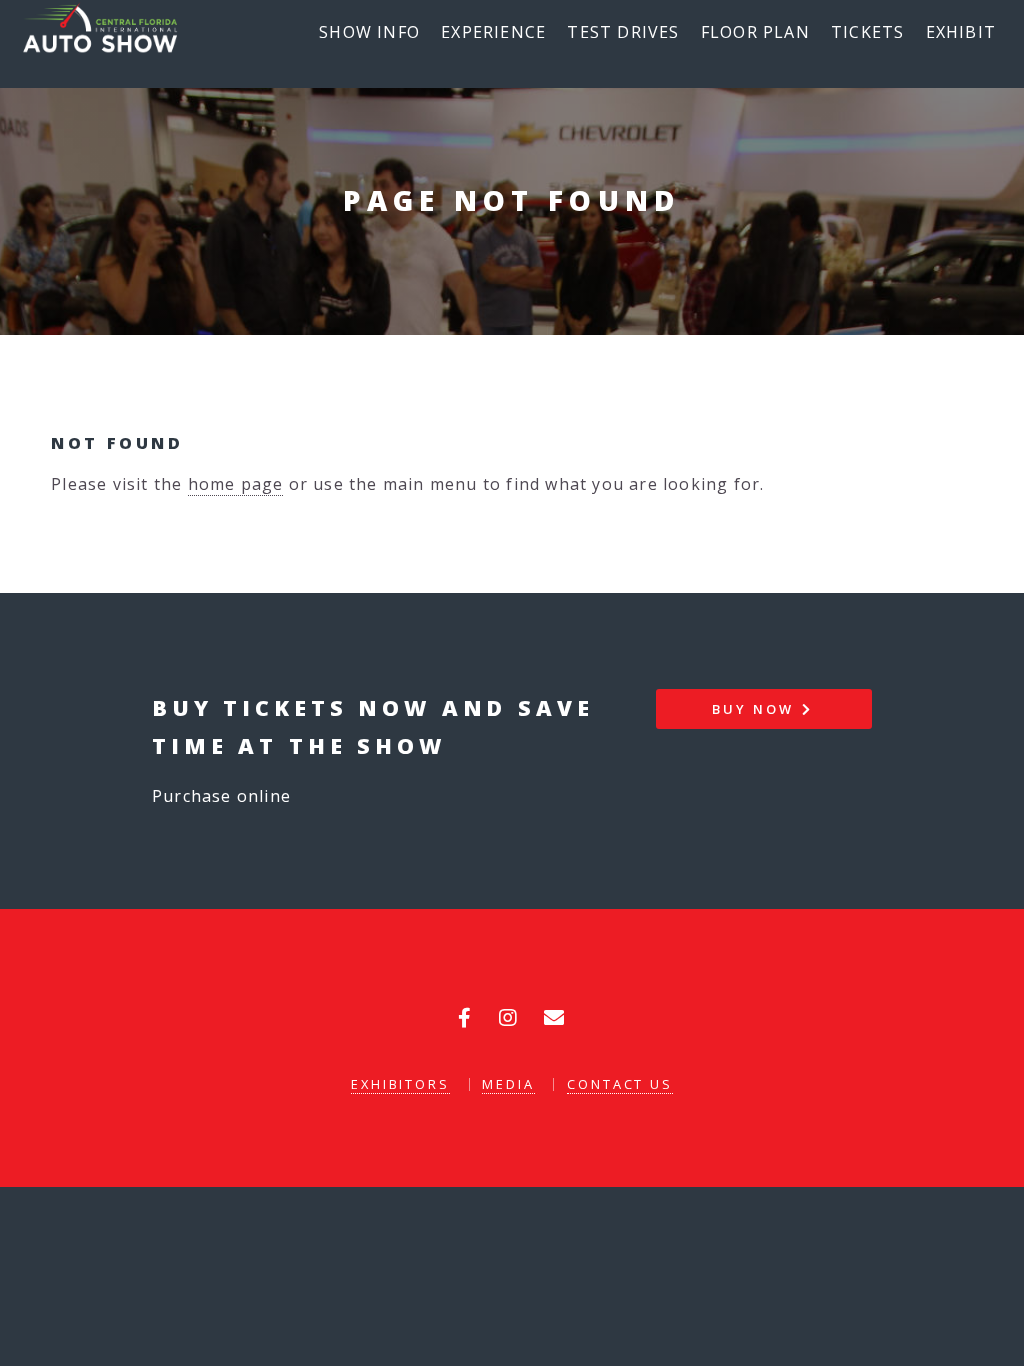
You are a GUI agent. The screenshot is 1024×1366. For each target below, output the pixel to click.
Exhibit (961, 32)
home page (236, 484)
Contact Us (620, 1084)
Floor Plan (755, 32)
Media (508, 1084)
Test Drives (623, 32)
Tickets (867, 32)
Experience (493, 32)
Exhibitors (400, 1084)
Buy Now (755, 709)
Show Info (369, 32)
